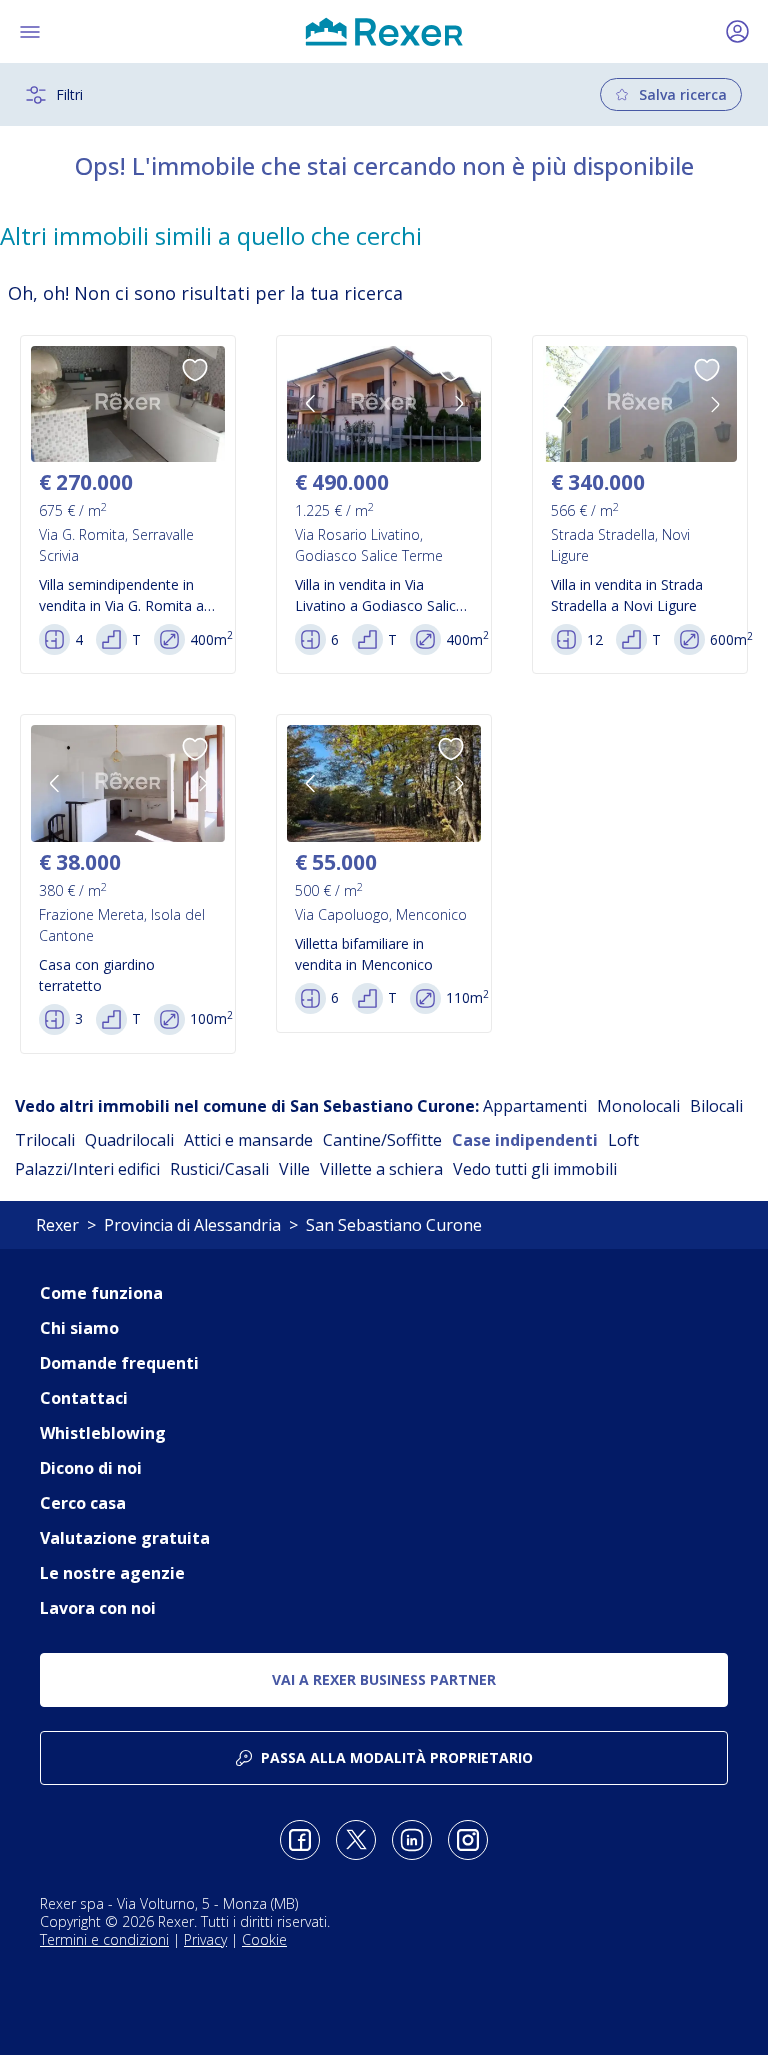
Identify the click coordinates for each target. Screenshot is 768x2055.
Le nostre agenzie (112, 1573)
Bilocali (716, 1106)
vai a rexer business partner (384, 1679)
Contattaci (84, 1398)
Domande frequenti (119, 1363)
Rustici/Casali (219, 1169)
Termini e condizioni (104, 1939)
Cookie (264, 1939)
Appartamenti (535, 1106)
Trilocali (45, 1140)
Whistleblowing (103, 1433)
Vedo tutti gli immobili (535, 1169)
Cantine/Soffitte (382, 1140)
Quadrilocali (129, 1140)
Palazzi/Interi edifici (87, 1169)
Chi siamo (79, 1328)
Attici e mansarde (248, 1140)
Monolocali (638, 1106)
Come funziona (101, 1293)
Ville (294, 1169)
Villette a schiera (381, 1169)
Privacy (205, 1939)
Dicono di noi (91, 1468)
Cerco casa (83, 1503)
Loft (623, 1140)
